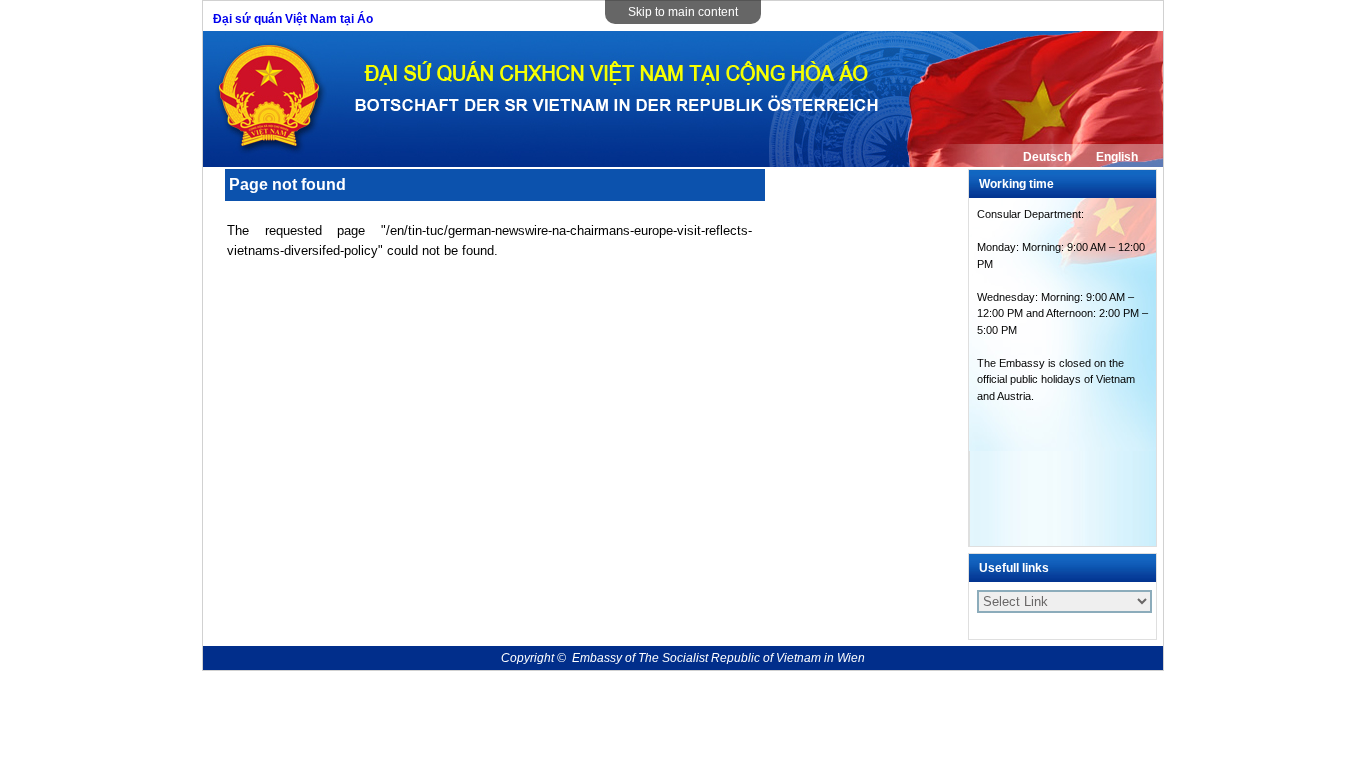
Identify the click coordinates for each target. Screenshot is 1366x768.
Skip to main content (683, 12)
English (1117, 157)
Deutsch (1047, 157)
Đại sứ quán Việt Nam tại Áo (293, 19)
